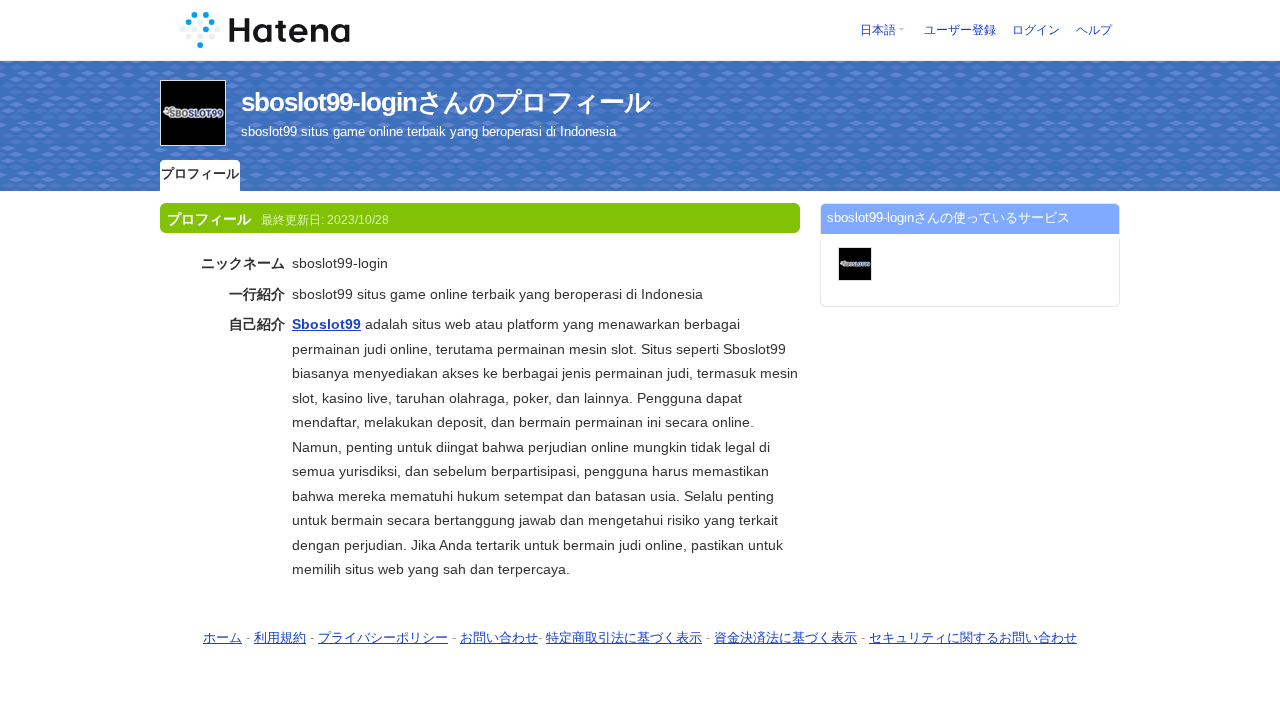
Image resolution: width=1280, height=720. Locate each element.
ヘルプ (1094, 30)
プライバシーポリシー (383, 637)
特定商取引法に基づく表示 (624, 637)
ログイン (1036, 30)
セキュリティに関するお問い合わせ (973, 637)
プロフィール (200, 173)
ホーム (222, 637)
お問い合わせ (499, 637)
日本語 (878, 30)
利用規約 (280, 637)
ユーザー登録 (960, 30)
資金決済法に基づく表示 (785, 637)
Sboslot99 (326, 324)
